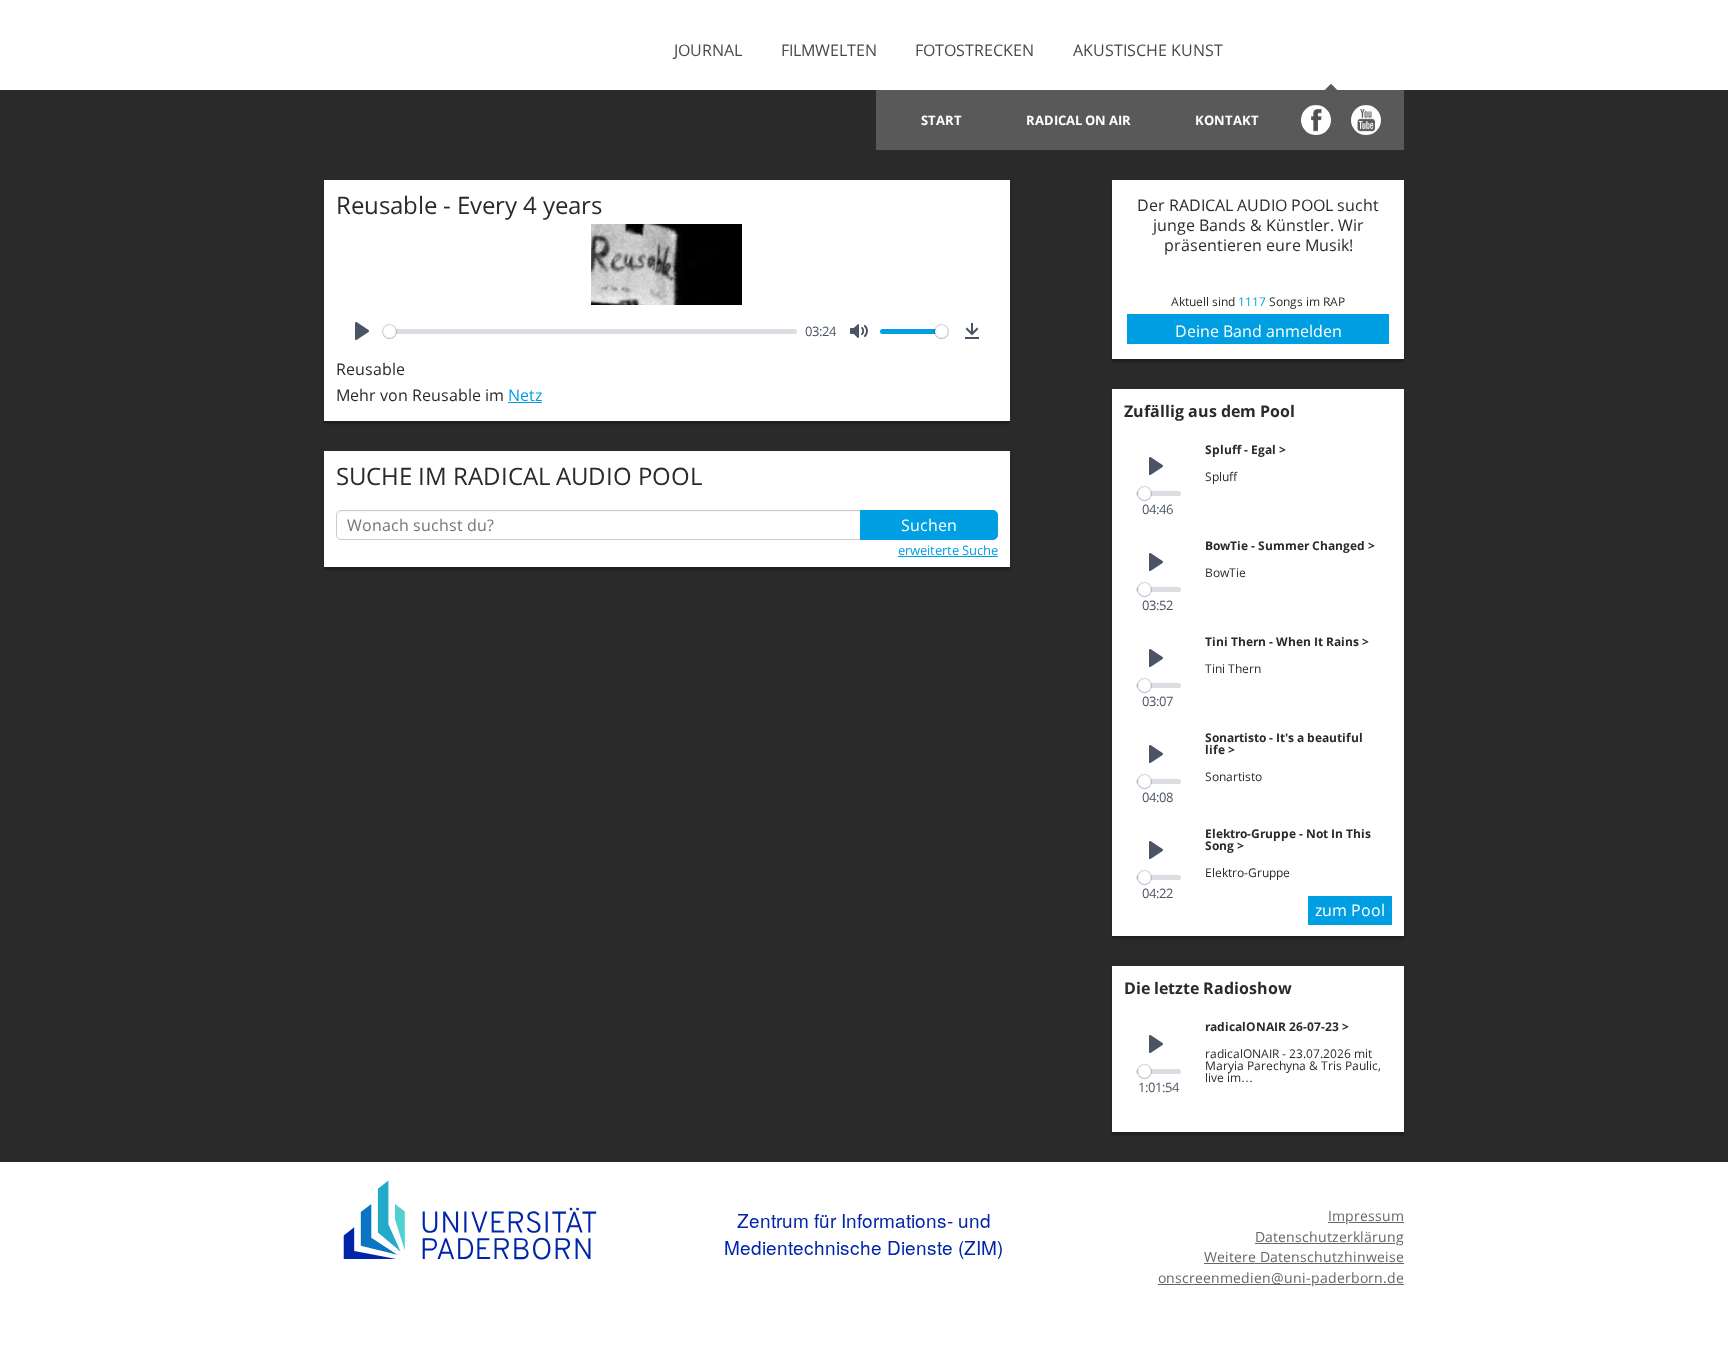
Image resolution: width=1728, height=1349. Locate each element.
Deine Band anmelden (1258, 331)
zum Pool (1350, 910)
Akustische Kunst (1148, 50)
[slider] (590, 331)
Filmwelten (829, 50)
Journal (708, 50)
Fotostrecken (974, 50)
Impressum (1366, 1215)
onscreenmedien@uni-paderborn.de (1281, 1277)
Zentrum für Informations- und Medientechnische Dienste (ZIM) (863, 1233)
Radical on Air (1078, 120)
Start (941, 120)
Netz (525, 395)
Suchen (929, 525)
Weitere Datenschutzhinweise (1304, 1256)
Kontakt (1227, 120)
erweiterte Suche (948, 550)
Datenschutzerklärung (1329, 1236)
